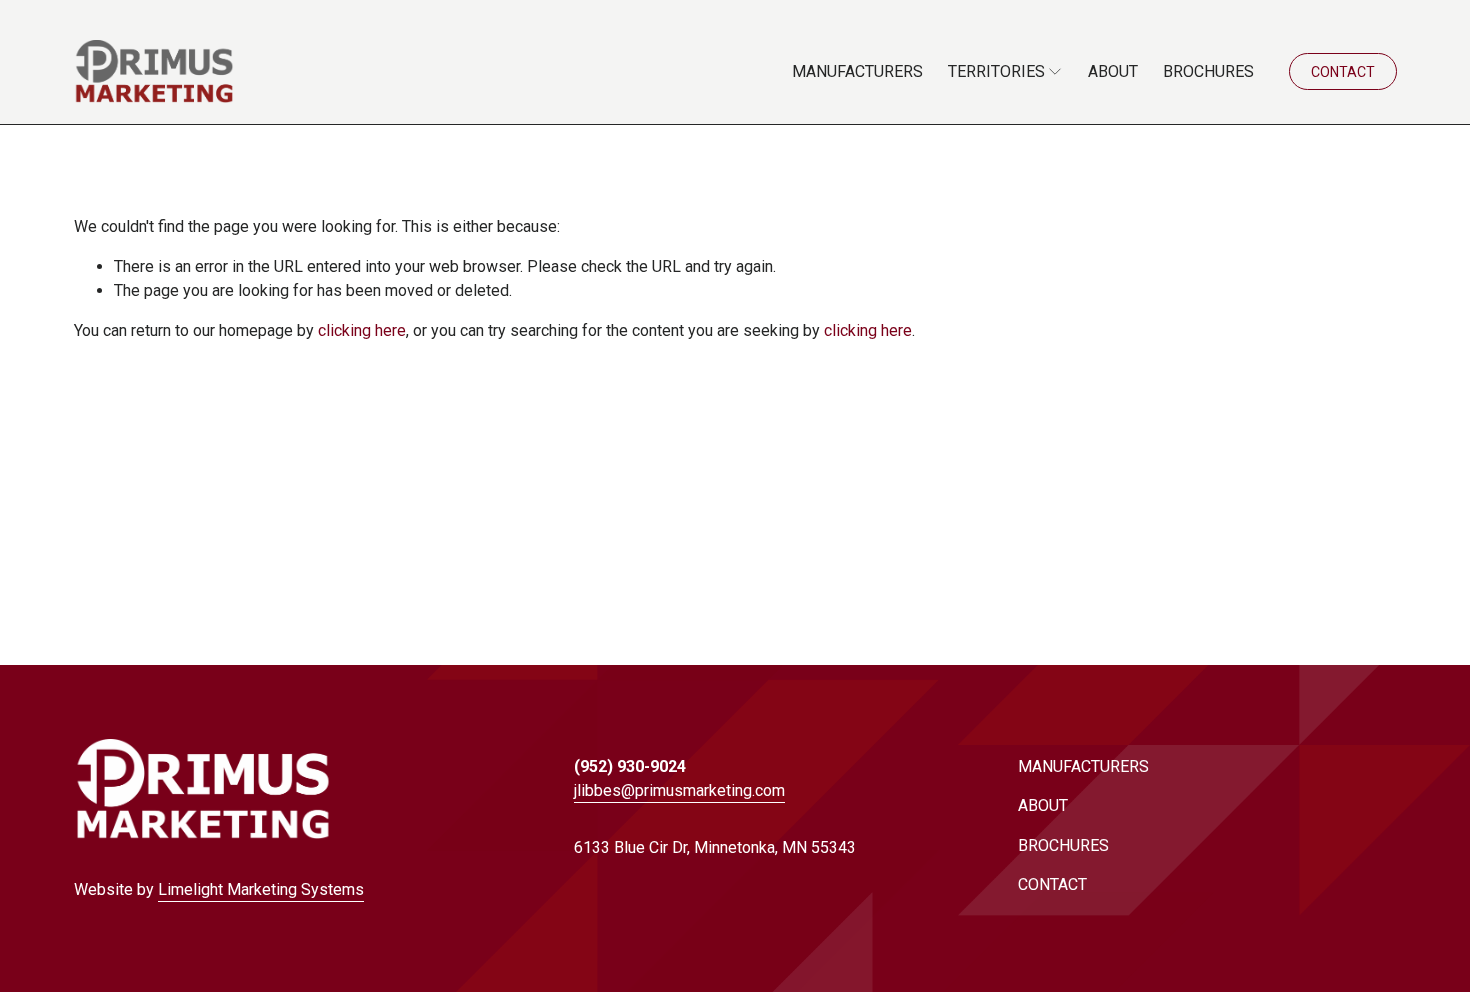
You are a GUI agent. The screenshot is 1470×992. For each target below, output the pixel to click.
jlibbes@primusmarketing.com (679, 790)
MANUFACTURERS (857, 71)
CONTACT (1343, 72)
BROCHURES (1208, 71)
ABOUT (1113, 71)
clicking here (362, 330)
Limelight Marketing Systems (261, 889)
